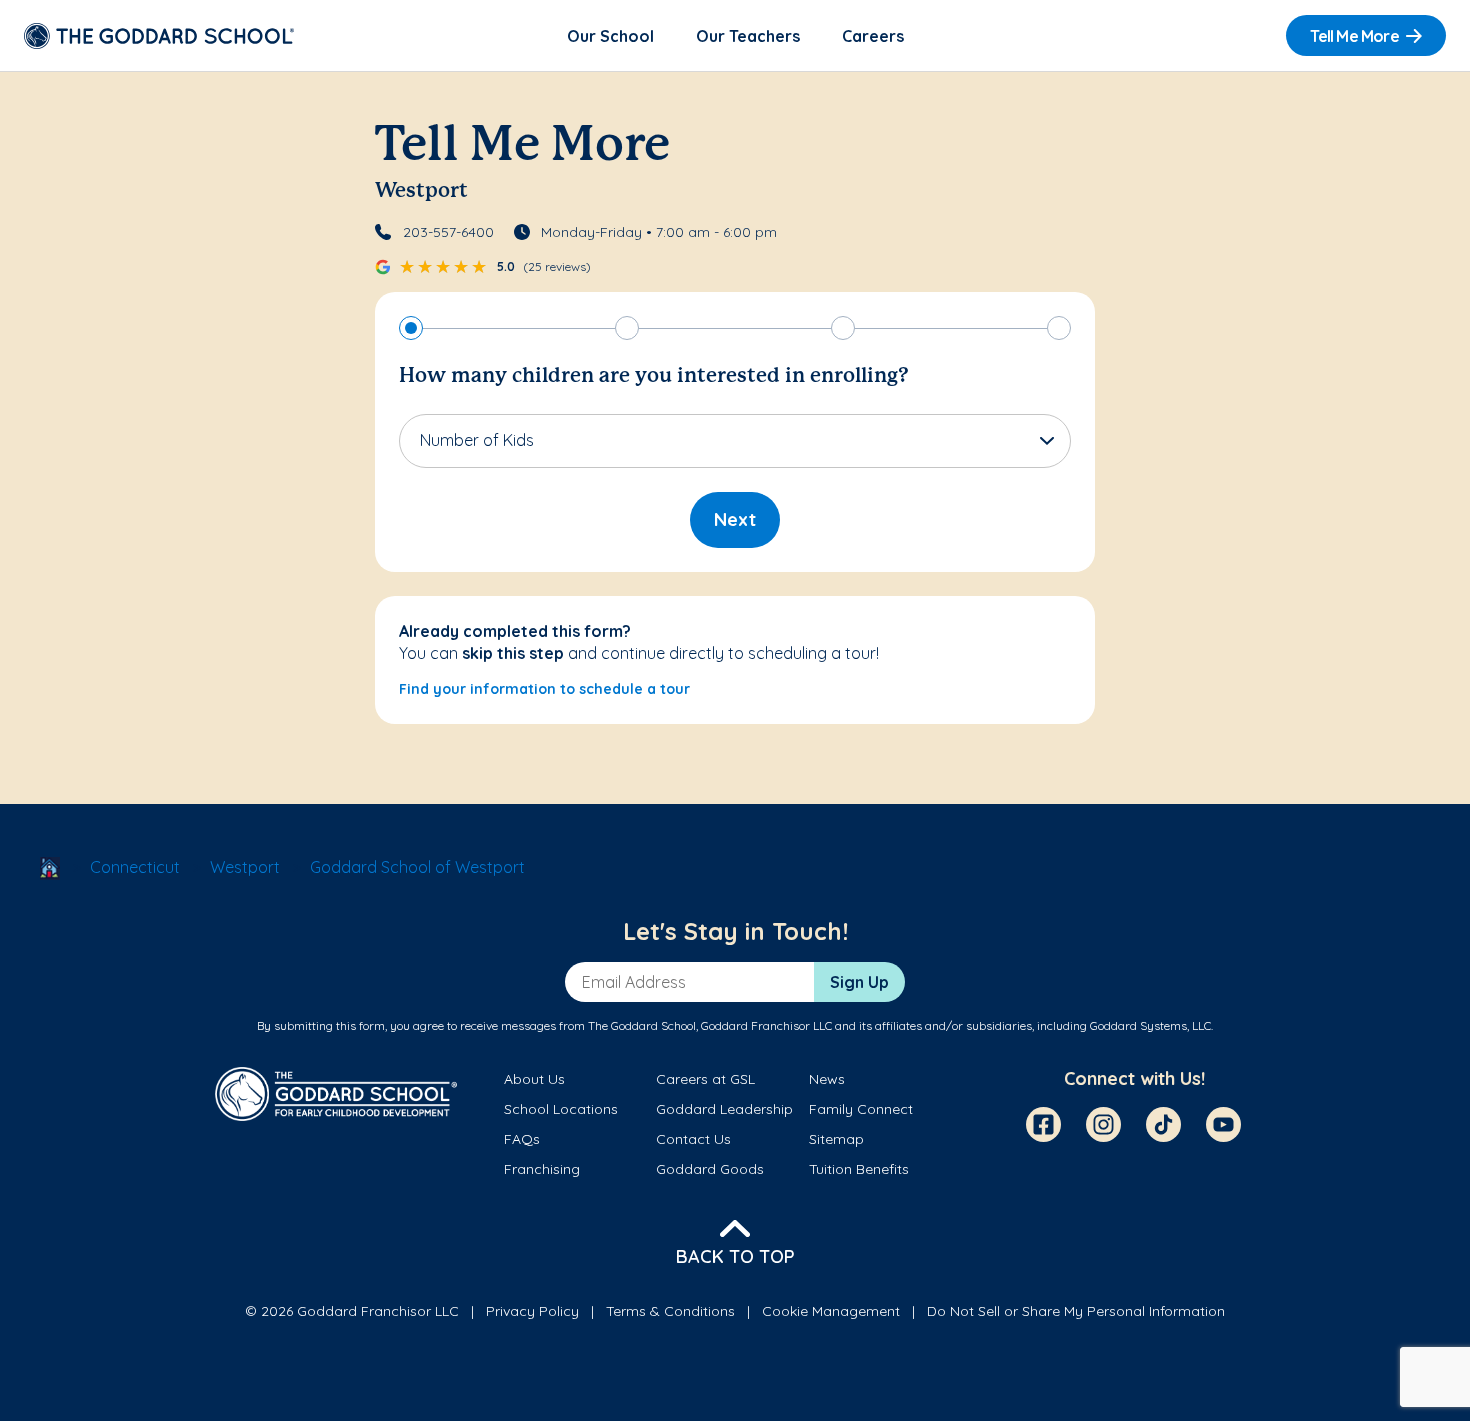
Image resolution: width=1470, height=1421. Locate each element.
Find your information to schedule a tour (544, 689)
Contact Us (693, 1139)
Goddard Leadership (724, 1109)
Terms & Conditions (670, 1311)
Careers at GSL (705, 1079)
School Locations (561, 1109)
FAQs (522, 1139)
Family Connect (861, 1109)
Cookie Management (831, 1311)
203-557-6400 (448, 232)
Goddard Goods (710, 1169)
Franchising (542, 1169)
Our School (610, 36)
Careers (873, 36)
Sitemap (836, 1139)
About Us (534, 1079)
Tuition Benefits (859, 1169)
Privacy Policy (532, 1311)
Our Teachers (748, 36)
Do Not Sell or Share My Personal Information (1076, 1311)
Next (735, 519)
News (827, 1079)
